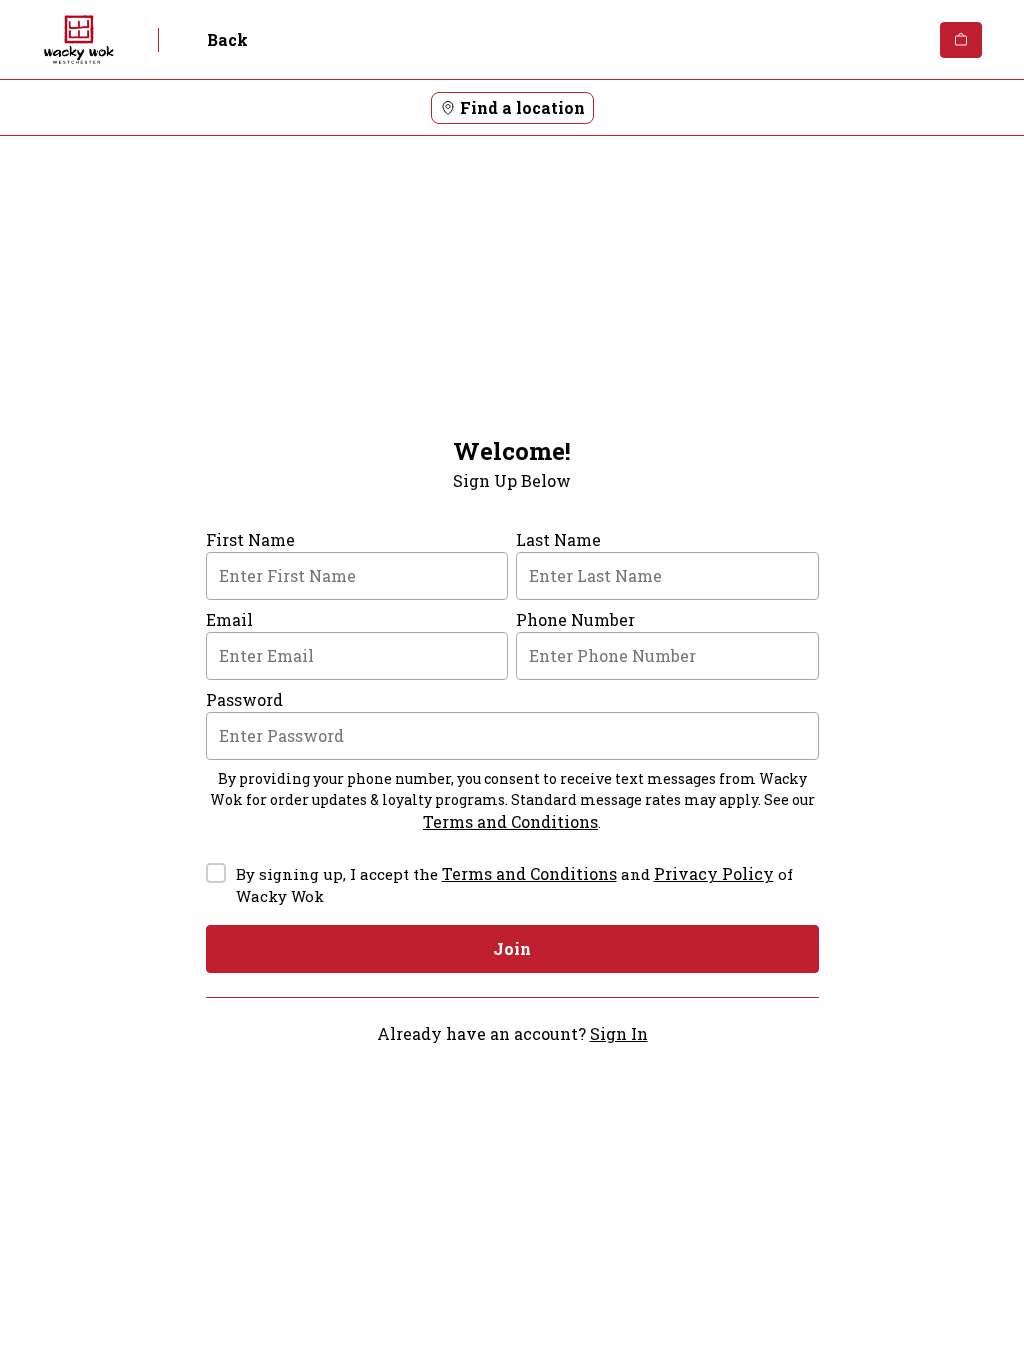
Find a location (522, 107)
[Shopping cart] (961, 40)
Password (244, 699)
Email (229, 619)
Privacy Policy (714, 873)
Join (512, 948)
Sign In (619, 1033)
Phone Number (575, 619)
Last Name (558, 539)
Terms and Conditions (510, 821)
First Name (250, 539)
